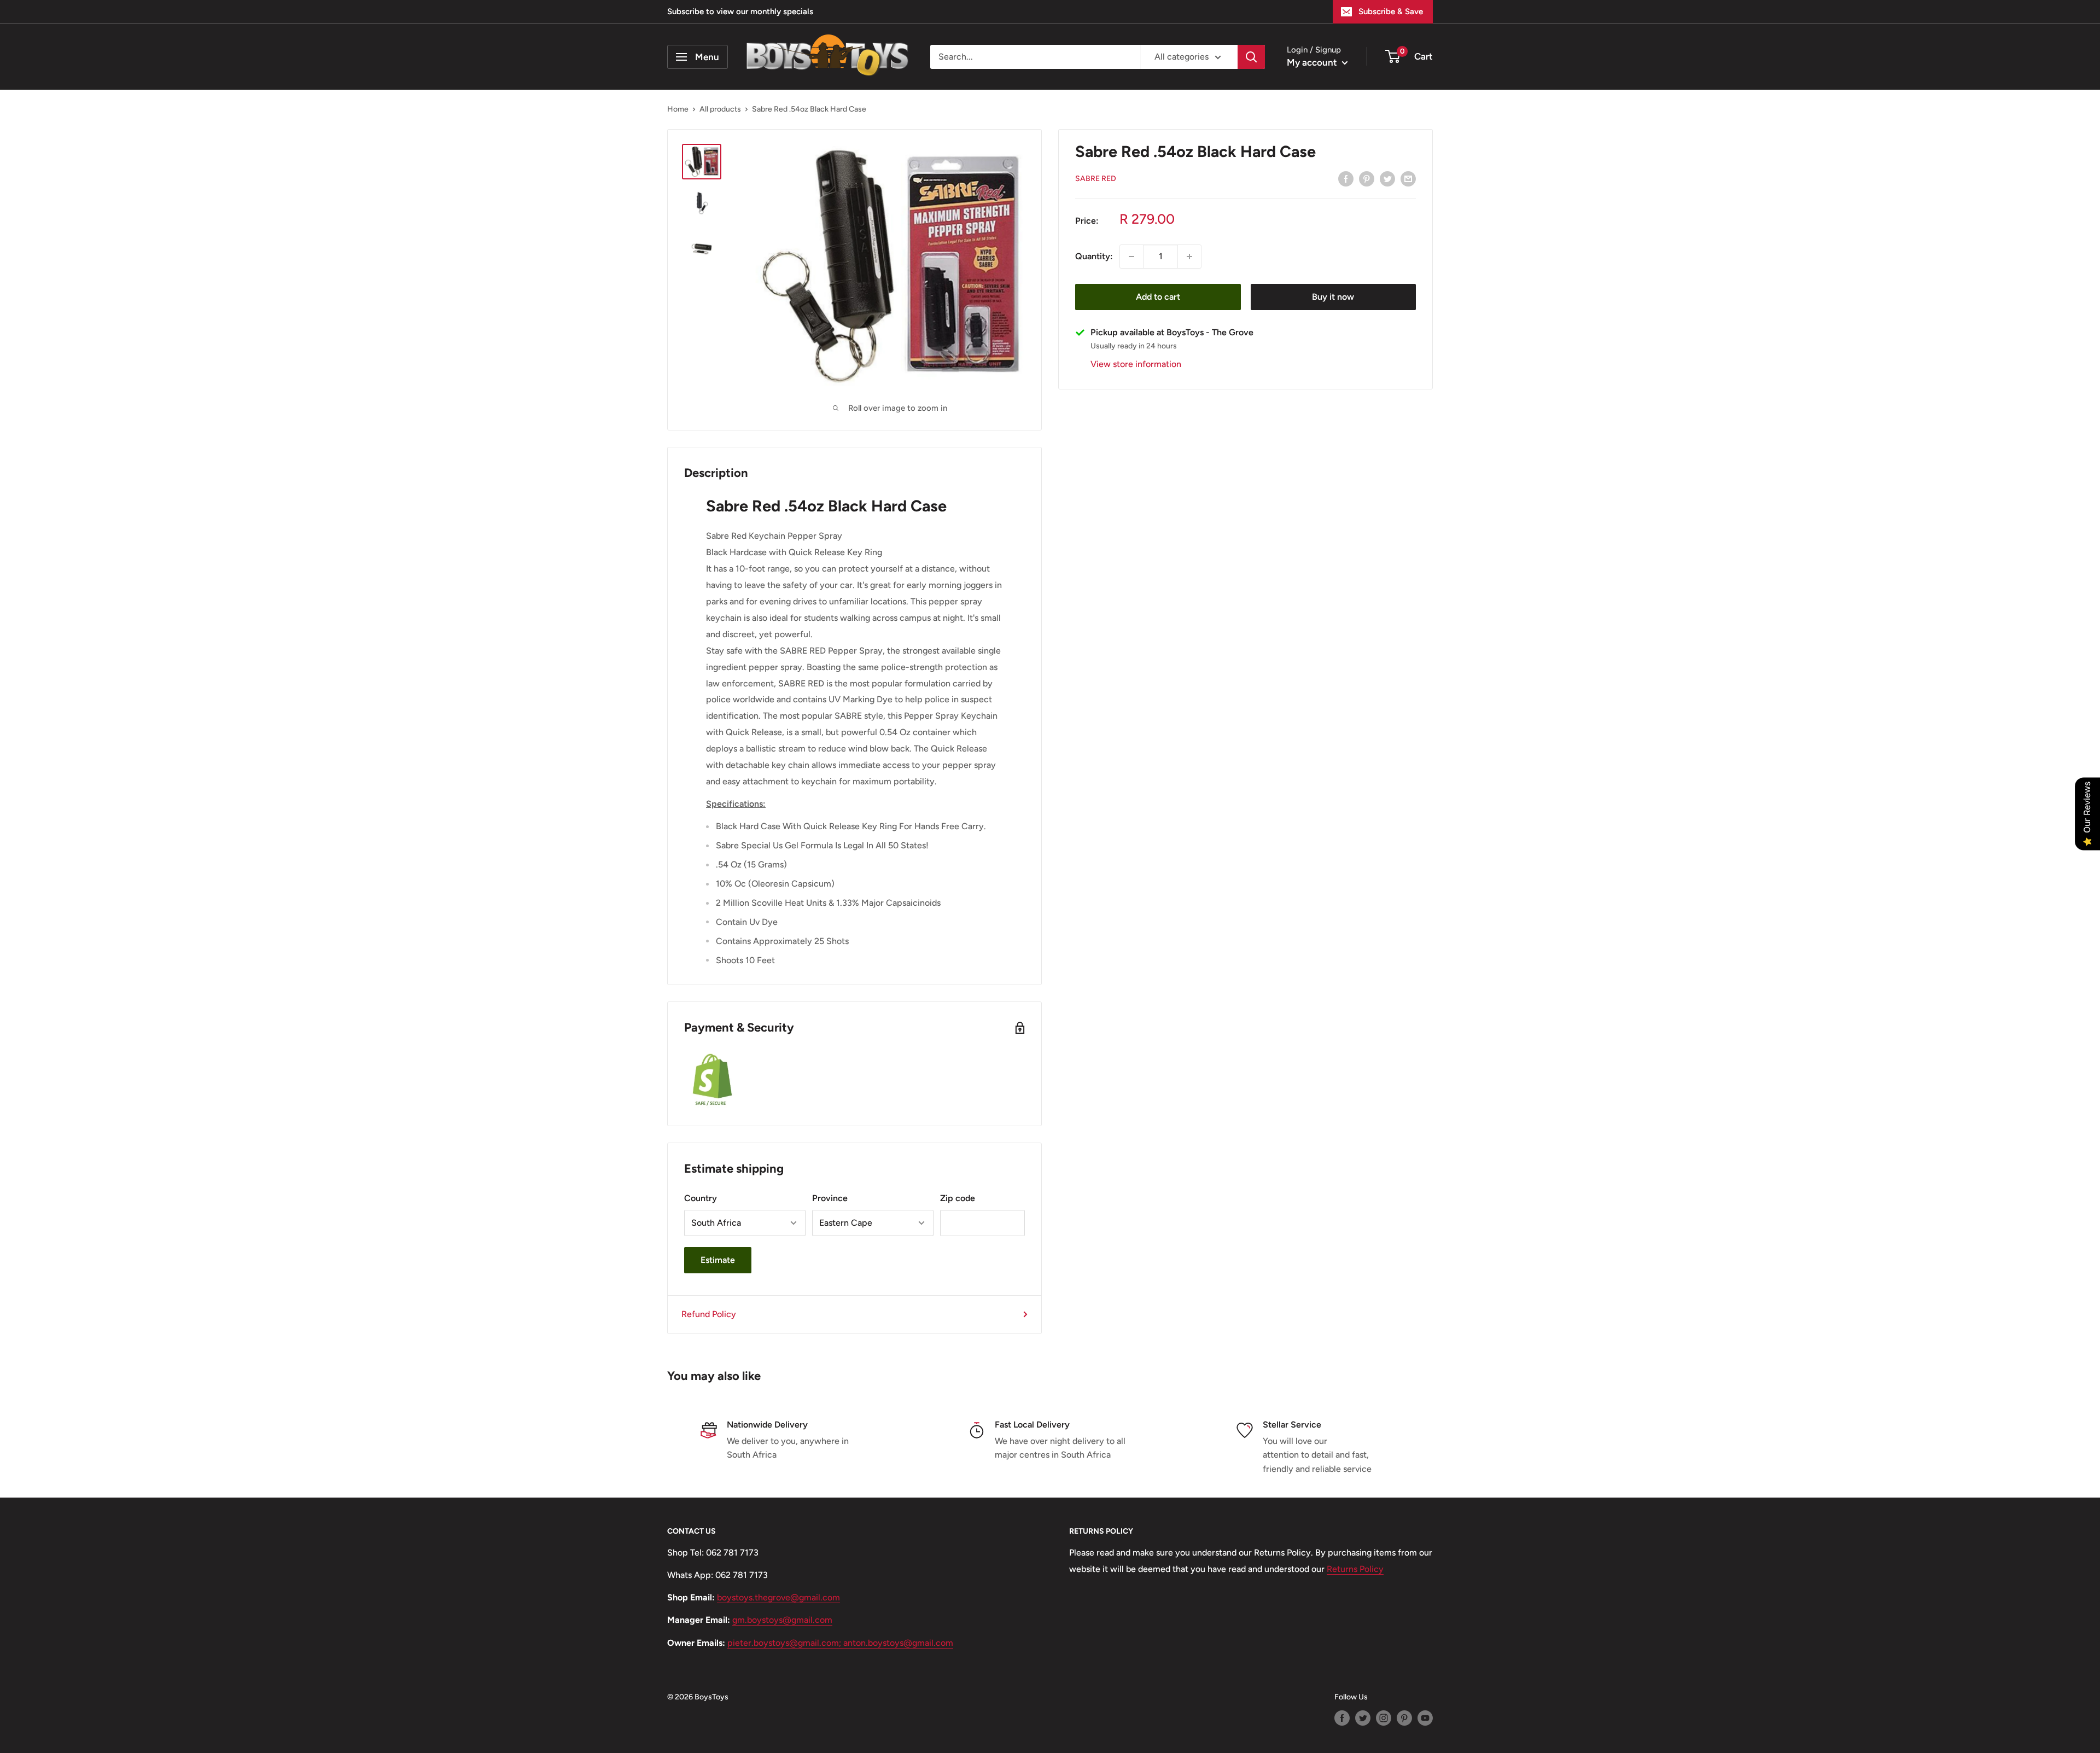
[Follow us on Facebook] (1342, 1718)
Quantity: (1094, 256)
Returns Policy (1355, 1569)
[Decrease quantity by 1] (1131, 257)
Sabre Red (1096, 179)
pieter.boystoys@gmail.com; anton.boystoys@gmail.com (840, 1643)
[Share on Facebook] (1346, 178)
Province (830, 1198)
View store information (1136, 364)
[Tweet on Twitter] (1387, 178)
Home (678, 109)
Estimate (718, 1260)
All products (720, 109)
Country (701, 1198)
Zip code (958, 1198)
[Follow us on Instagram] (1384, 1718)
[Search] (1251, 57)
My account (1313, 62)
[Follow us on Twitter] (1363, 1718)
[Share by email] (1408, 178)
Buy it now (1333, 297)
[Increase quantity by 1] (1189, 257)
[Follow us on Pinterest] (1404, 1718)
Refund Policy (709, 1314)
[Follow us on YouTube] (1425, 1718)
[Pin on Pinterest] (1367, 178)
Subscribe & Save (1391, 11)
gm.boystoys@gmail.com (782, 1620)
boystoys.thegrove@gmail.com (778, 1597)
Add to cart (1158, 297)
